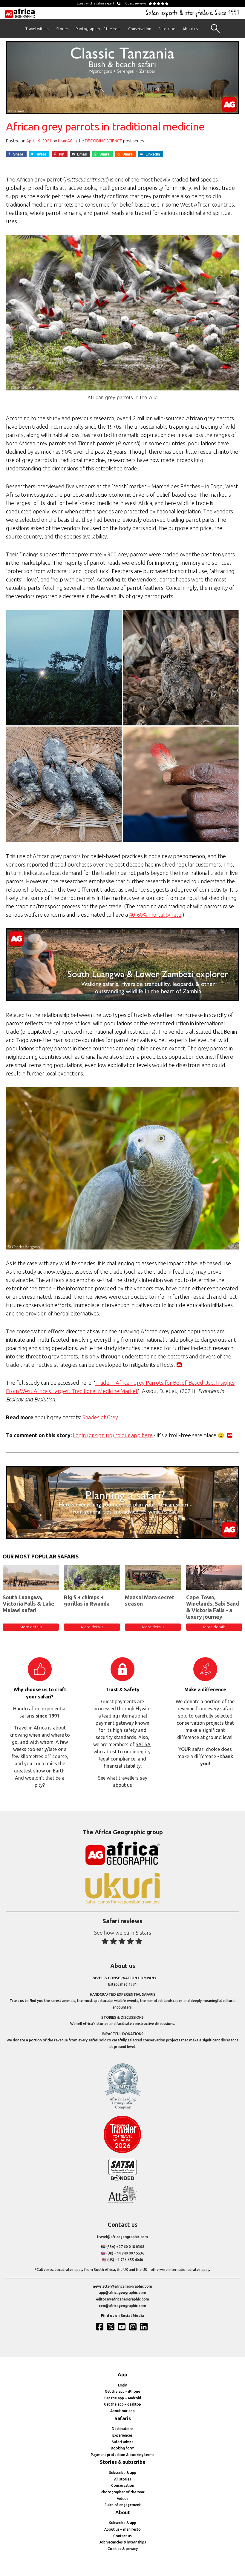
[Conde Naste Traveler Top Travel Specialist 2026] (122, 2152)
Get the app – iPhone (122, 2391)
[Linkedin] (145, 2327)
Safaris (123, 2418)
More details (31, 1627)
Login (123, 2385)
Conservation (140, 29)
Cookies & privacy (123, 2549)
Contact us (122, 2536)
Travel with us (37, 29)
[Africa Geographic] (20, 13)
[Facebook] (100, 2327)
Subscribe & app (123, 2473)
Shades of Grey (100, 1417)
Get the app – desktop (122, 2404)
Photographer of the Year (98, 29)
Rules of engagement (123, 2505)
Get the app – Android (123, 2398)
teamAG (65, 141)
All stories (123, 2479)
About (123, 2512)
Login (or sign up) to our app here (113, 1435)
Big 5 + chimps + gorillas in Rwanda (87, 1601)
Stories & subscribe (123, 2462)
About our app (122, 2411)
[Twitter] (111, 2327)
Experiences (122, 2435)
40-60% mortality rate (155, 915)
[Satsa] (122, 2179)
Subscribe (167, 29)
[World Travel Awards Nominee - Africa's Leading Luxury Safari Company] (122, 2108)
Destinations (123, 2429)
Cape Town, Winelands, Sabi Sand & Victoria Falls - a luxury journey (213, 1607)
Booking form (123, 2448)
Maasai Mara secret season (150, 1601)
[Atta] (122, 2202)
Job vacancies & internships (123, 2542)
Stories (62, 29)
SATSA (143, 1744)
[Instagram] (134, 2327)
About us (190, 29)
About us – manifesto (122, 2529)
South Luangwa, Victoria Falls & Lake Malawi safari (29, 1604)
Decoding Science (104, 141)
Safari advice (123, 2442)
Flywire (143, 1709)
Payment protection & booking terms (123, 2455)
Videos (123, 2499)
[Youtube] (122, 2327)
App (122, 2375)
